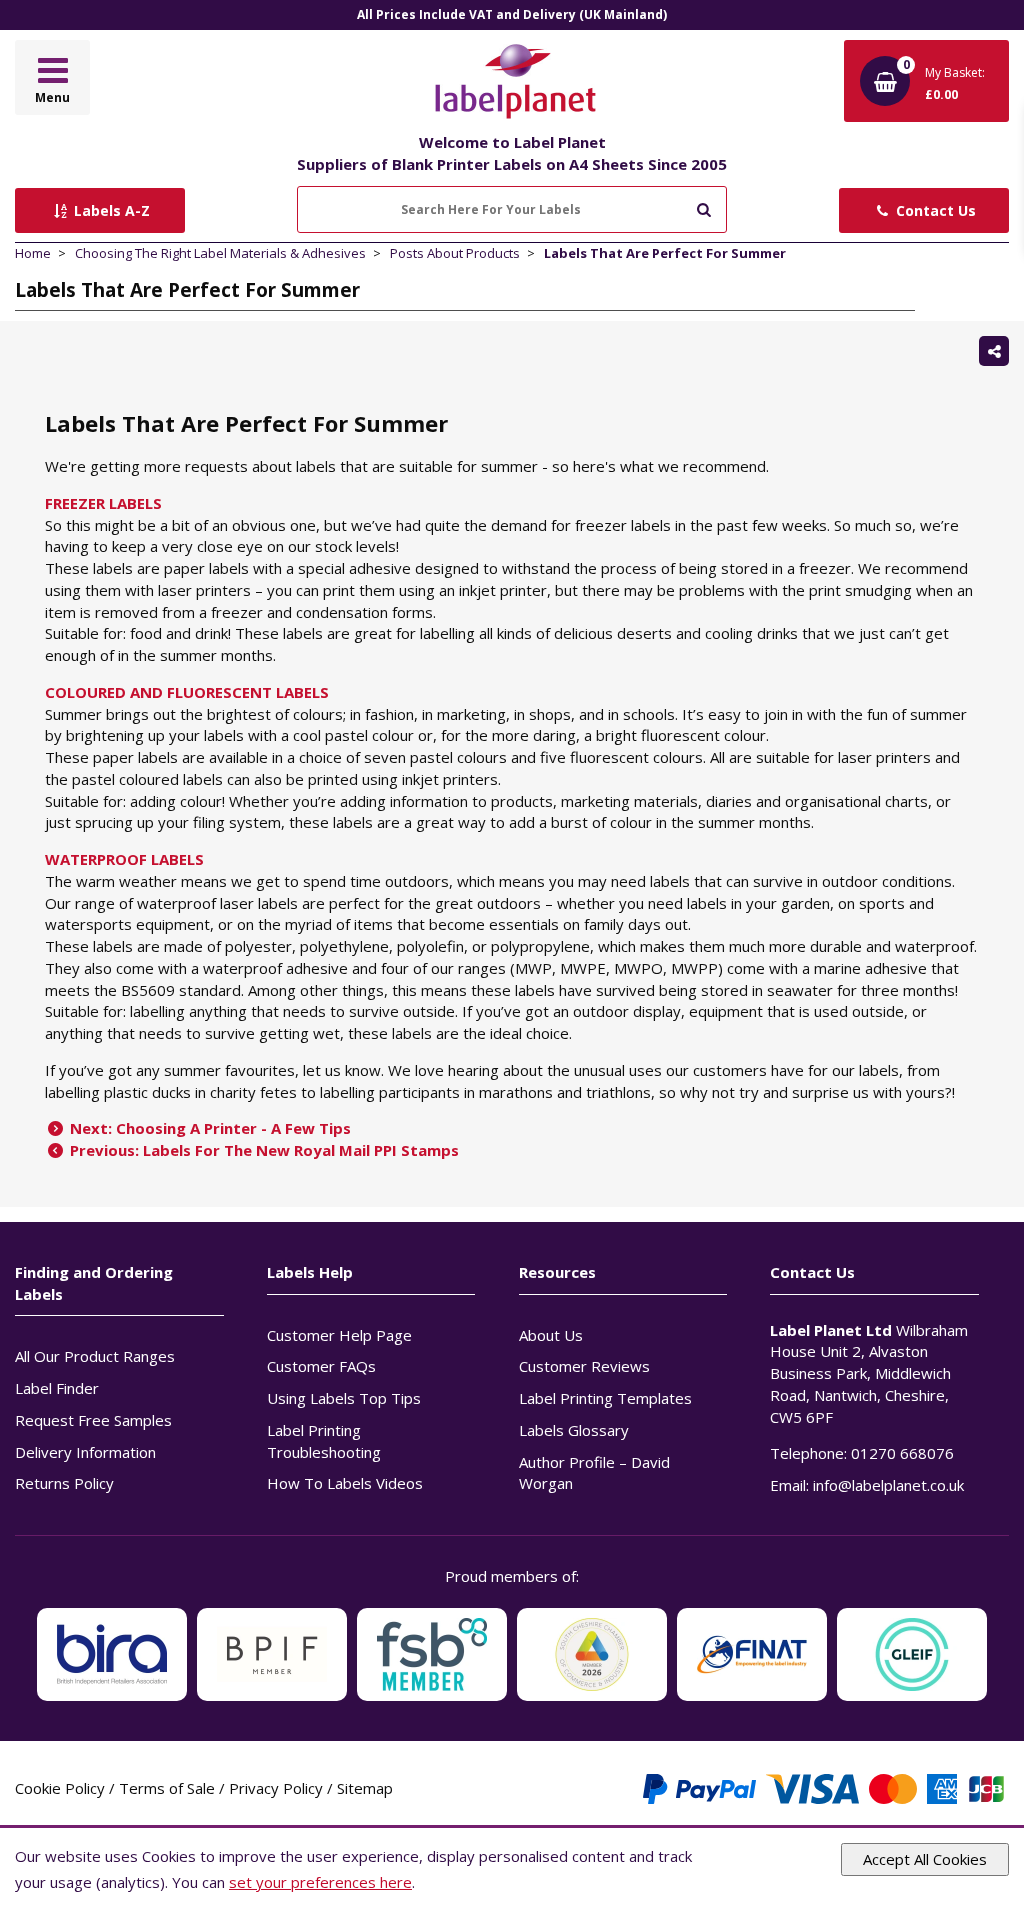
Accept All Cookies (925, 1859)
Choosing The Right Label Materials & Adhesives (220, 253)
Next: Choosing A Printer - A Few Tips (208, 1128)
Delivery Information (85, 1452)
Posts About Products (455, 253)
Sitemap (365, 1788)
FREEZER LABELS (103, 503)
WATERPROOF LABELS (124, 859)
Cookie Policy (60, 1788)
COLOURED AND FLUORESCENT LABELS (187, 692)
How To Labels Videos (345, 1483)
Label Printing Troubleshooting (324, 1441)
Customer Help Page (339, 1335)
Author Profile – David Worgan (594, 1473)
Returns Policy (64, 1483)
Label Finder (57, 1388)
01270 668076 (902, 1453)
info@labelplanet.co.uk (888, 1485)
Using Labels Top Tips (344, 1398)
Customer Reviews (584, 1366)
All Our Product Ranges (95, 1356)
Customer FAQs (321, 1366)
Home (33, 253)
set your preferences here (320, 1882)
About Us (551, 1335)
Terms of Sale (167, 1788)
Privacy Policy (276, 1788)
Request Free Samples (93, 1420)
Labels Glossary (574, 1430)
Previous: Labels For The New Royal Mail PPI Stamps (262, 1150)
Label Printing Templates (605, 1398)
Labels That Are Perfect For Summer (665, 253)
